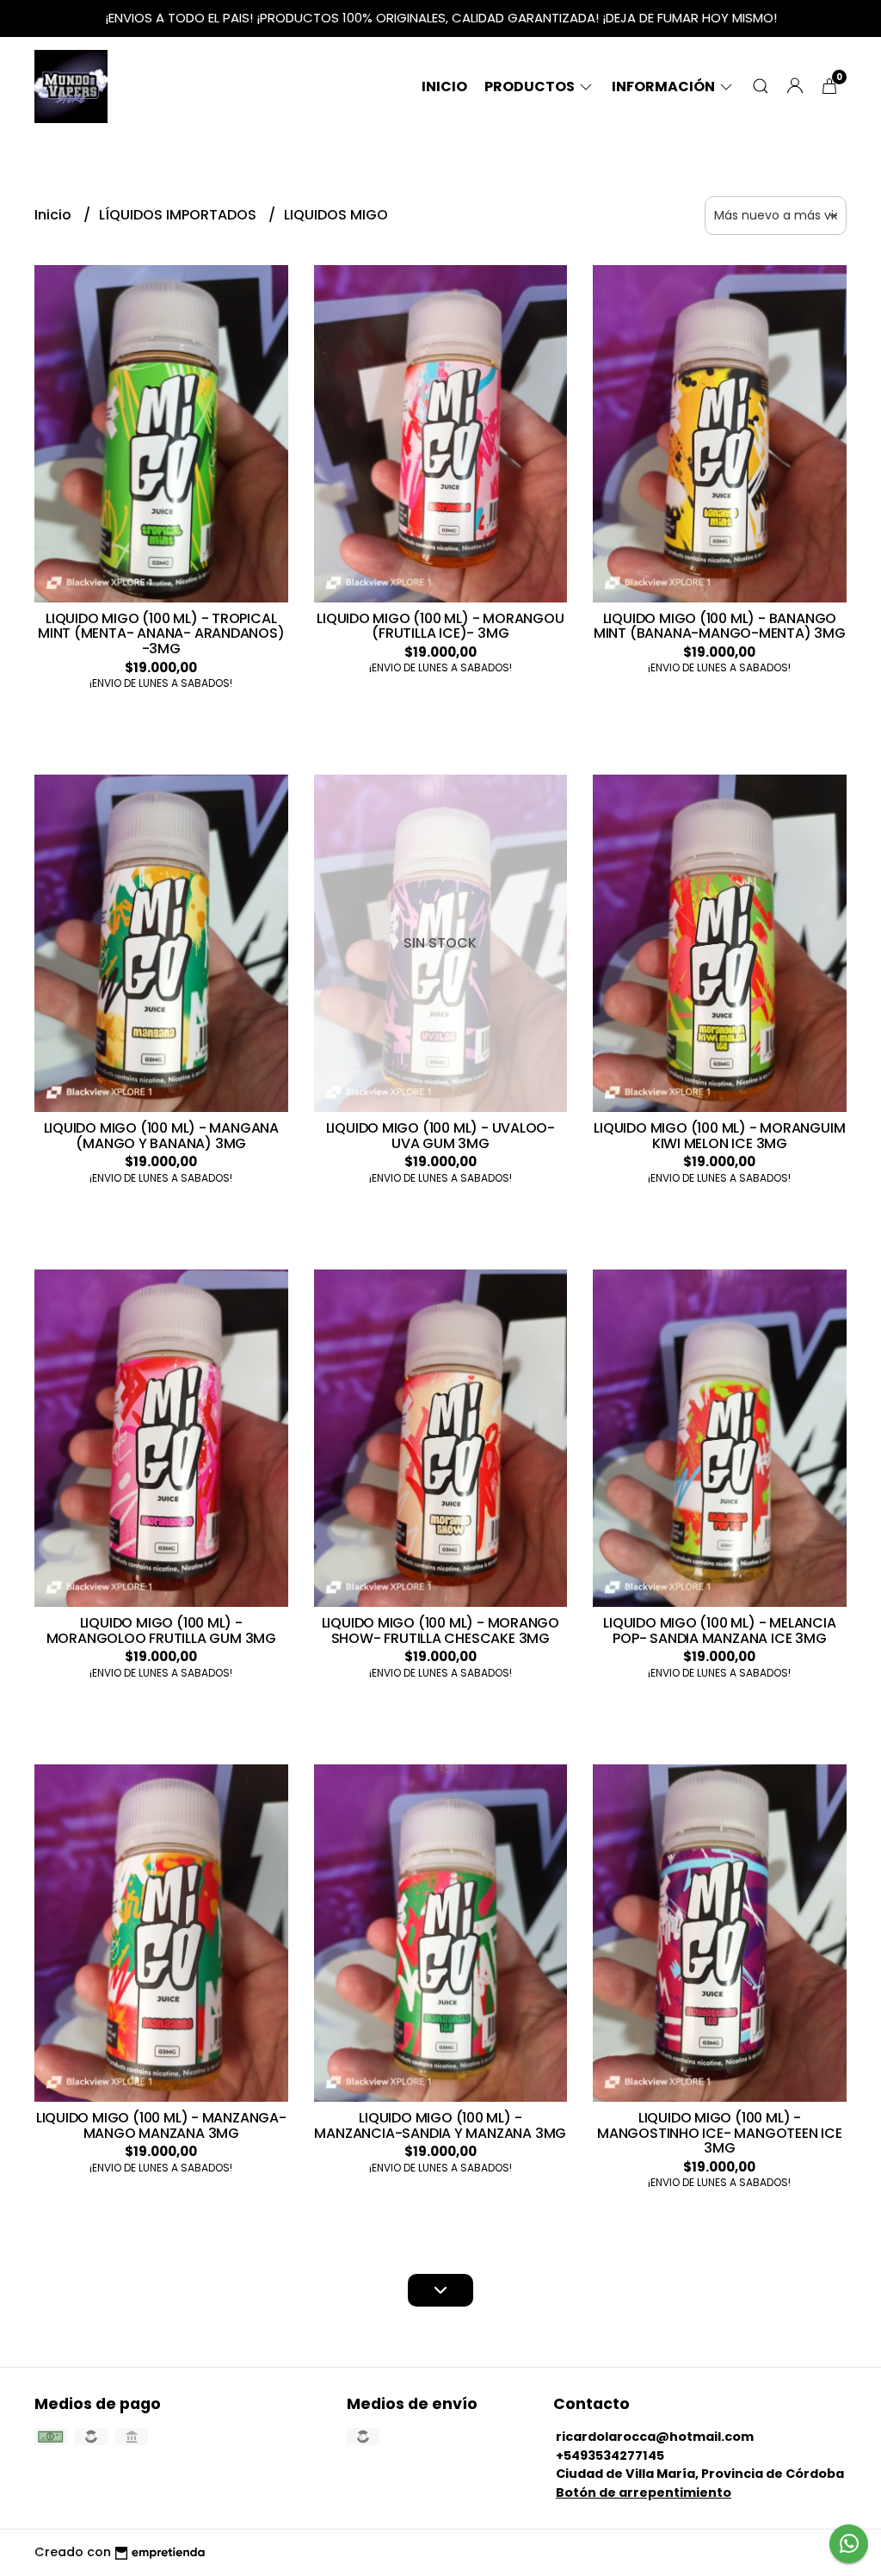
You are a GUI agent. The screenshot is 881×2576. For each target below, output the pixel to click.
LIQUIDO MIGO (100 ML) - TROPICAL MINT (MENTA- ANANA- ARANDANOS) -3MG (161, 633)
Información (665, 86)
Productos (531, 86)
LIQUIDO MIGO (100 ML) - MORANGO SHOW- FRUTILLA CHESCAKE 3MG (441, 1631)
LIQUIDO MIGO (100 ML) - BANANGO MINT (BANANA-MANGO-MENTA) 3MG (720, 626)
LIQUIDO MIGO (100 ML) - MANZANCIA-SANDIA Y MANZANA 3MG (440, 2125)
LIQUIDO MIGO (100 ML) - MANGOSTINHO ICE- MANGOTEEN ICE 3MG (720, 2133)
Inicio (444, 86)
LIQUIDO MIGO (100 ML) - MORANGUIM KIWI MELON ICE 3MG (719, 1136)
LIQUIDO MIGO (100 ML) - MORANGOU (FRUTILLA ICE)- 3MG (440, 626)
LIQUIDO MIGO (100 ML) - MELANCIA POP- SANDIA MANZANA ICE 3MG (719, 1631)
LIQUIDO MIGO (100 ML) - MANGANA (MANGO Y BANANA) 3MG (162, 1136)
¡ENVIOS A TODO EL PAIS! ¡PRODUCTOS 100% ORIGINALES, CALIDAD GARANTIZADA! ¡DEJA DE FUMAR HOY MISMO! (441, 18)
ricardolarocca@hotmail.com (655, 2437)
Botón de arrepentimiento (644, 2493)
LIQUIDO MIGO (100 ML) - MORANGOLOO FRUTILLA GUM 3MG (161, 1631)
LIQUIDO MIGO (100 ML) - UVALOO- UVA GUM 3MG (441, 1136)
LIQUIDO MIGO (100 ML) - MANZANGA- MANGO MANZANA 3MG (161, 2125)
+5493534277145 (610, 2456)
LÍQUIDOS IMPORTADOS (179, 215)
